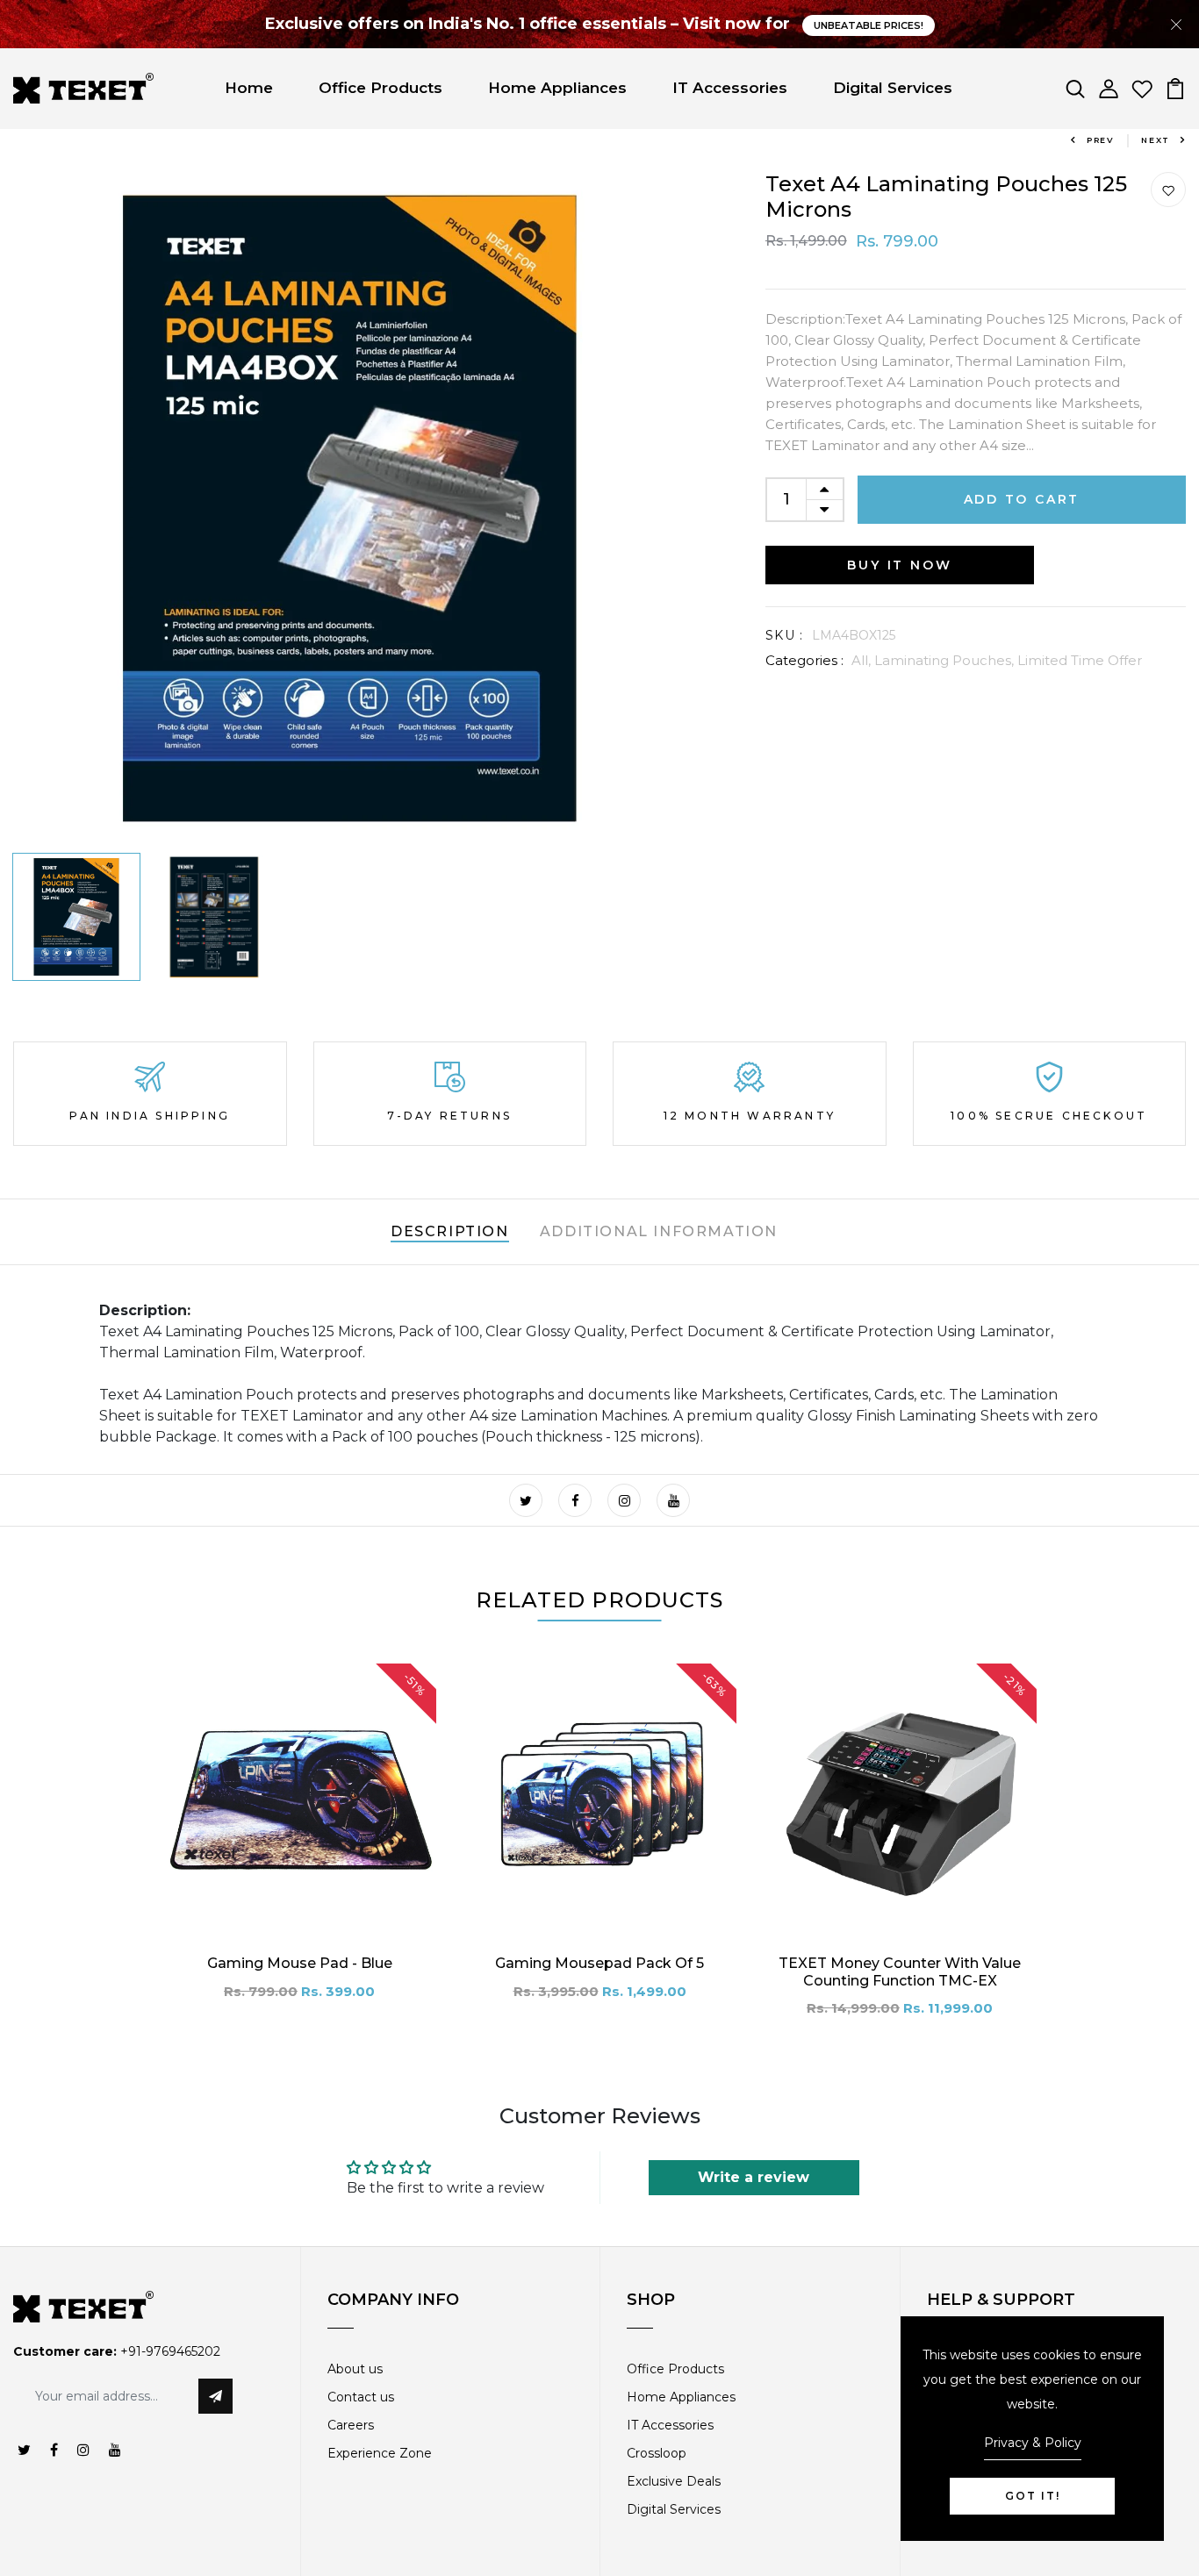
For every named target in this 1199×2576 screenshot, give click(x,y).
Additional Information (659, 1231)
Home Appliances (557, 88)
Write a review (754, 2177)
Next (1156, 140)
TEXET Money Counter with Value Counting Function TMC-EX (900, 1971)
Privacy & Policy (1033, 2443)
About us (355, 2369)
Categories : (804, 660)
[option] (350, 508)
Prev (1101, 140)
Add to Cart (1022, 499)
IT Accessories (730, 88)
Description (450, 1231)
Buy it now (899, 565)
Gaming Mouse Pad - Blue (300, 1963)
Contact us (361, 2397)
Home (249, 88)
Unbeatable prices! (869, 25)
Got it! (1033, 2496)
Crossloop (657, 2453)
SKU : (785, 635)
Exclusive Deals (674, 2481)
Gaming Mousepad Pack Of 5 (599, 1963)
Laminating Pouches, (946, 660)
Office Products (381, 88)
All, (863, 660)
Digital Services (893, 88)
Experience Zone (380, 2453)
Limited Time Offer (1080, 660)
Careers (351, 2425)
